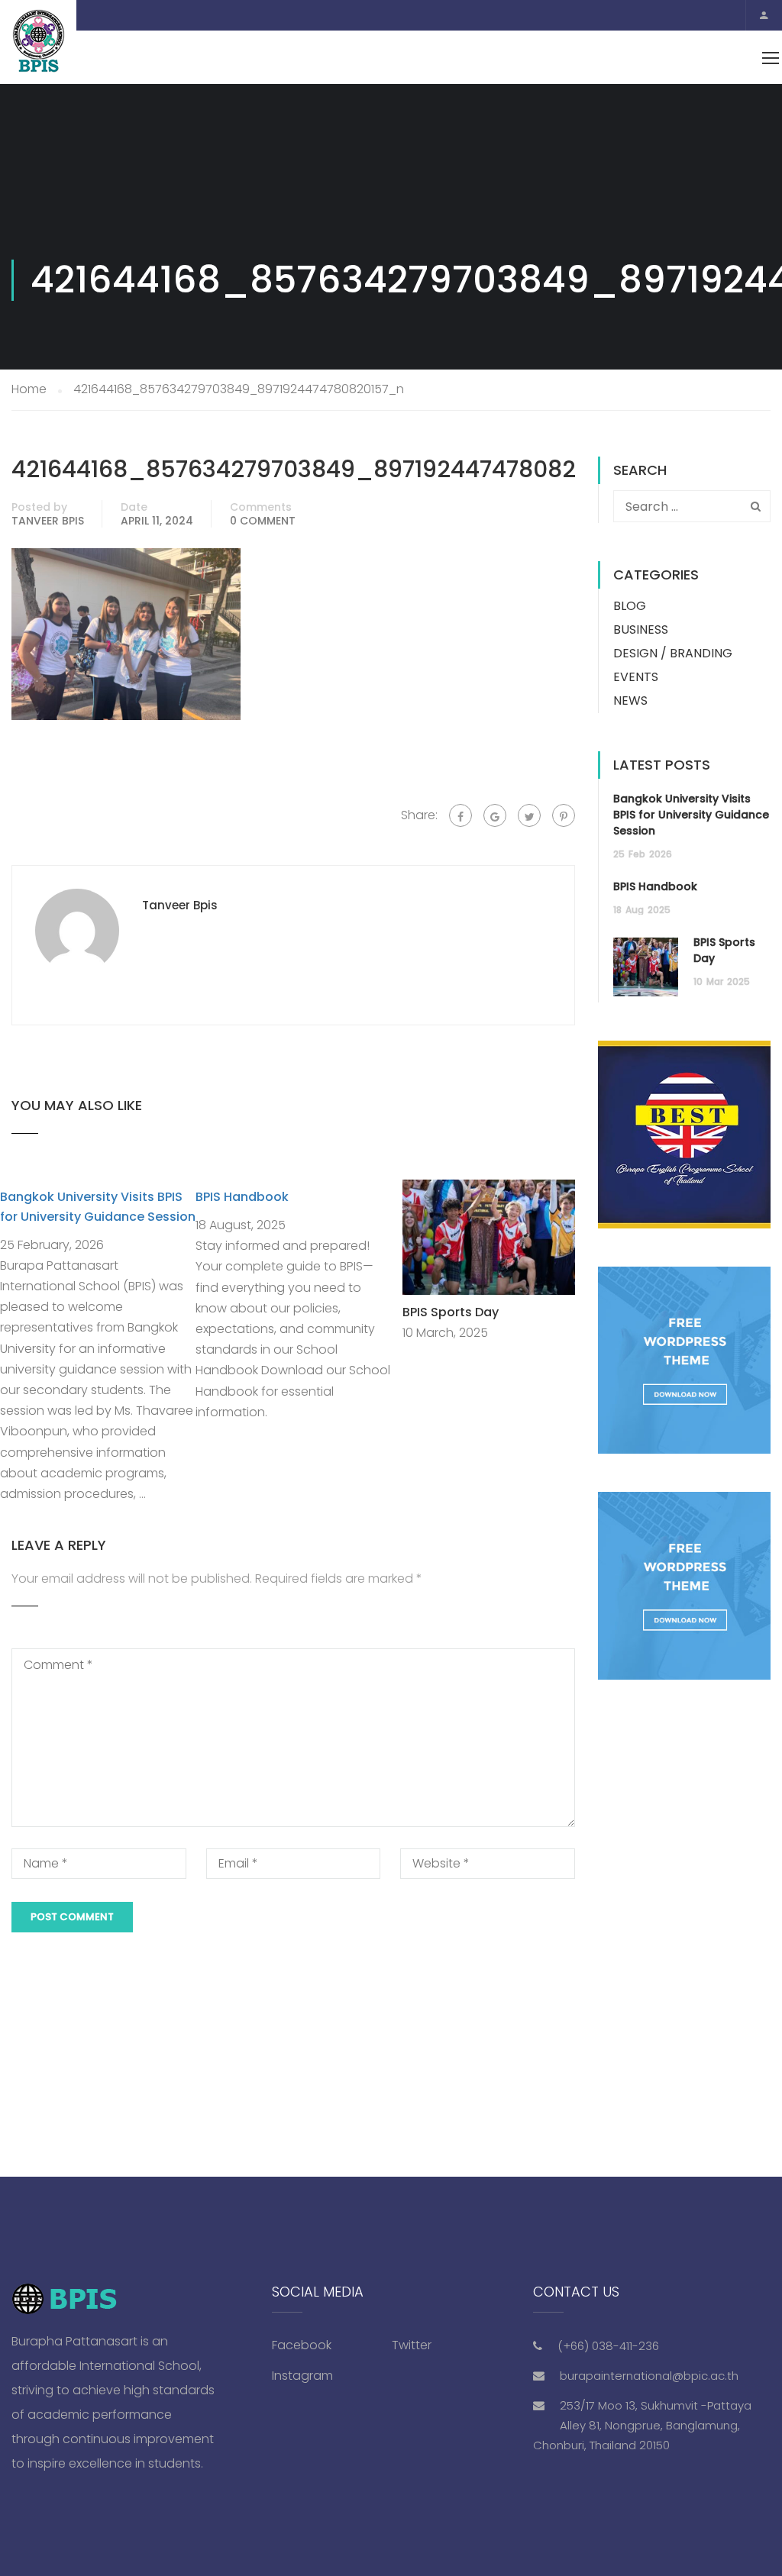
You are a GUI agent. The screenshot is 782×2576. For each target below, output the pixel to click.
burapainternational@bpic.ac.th (649, 2376)
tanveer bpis (48, 521)
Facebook (302, 2345)
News (630, 700)
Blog (630, 606)
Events (636, 677)
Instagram (302, 2376)
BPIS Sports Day (451, 1312)
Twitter (412, 2345)
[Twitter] (529, 815)
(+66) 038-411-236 (608, 2346)
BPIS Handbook (242, 1197)
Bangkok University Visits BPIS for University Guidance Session (691, 815)
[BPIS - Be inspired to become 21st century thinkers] (38, 42)
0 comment (263, 521)
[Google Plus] (495, 815)
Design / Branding (673, 653)
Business (641, 629)
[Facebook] (460, 815)
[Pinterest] (564, 815)
